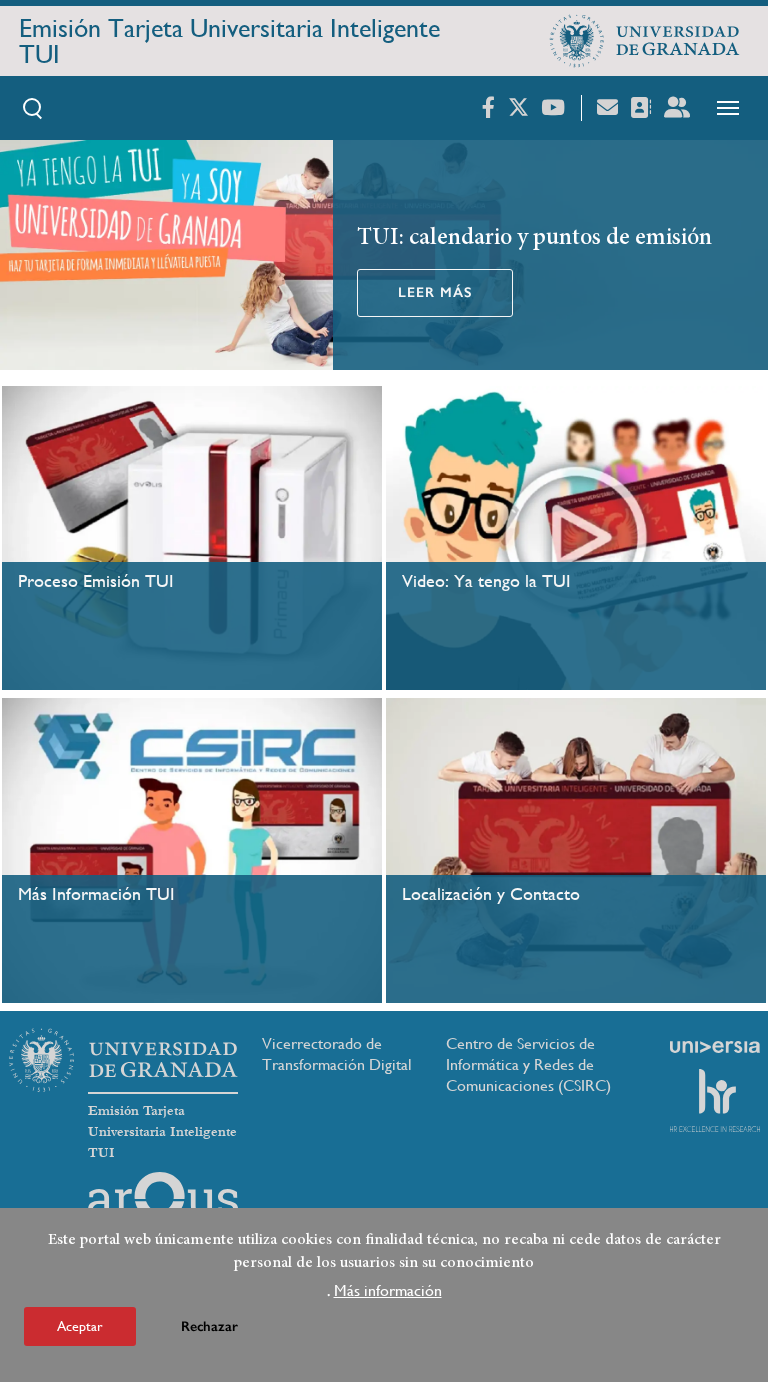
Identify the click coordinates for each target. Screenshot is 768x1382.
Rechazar (209, 1326)
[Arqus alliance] (163, 1204)
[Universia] (715, 1047)
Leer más (435, 292)
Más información (388, 1290)
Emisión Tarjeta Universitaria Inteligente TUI (229, 41)
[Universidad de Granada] (645, 41)
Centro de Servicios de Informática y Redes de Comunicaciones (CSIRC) (528, 1064)
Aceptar (80, 1326)
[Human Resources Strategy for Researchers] (715, 1100)
